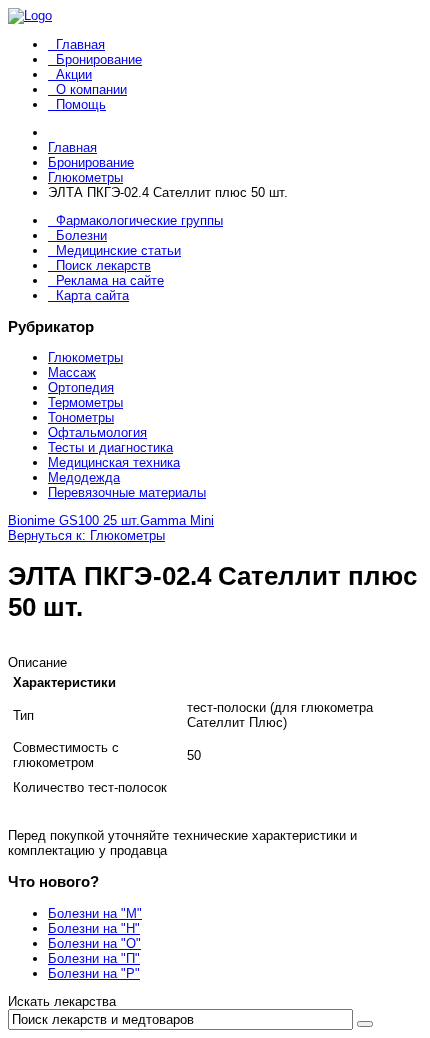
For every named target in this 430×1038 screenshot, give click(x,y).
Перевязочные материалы (127, 492)
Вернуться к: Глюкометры (86, 535)
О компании (91, 89)
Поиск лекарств (103, 265)
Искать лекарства (62, 1001)
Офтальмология (97, 432)
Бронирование (99, 59)
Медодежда (84, 477)
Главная (80, 44)
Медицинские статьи (118, 250)
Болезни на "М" (95, 913)
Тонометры (81, 417)
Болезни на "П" (94, 958)
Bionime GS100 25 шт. (74, 520)
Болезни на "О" (94, 943)
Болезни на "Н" (94, 928)
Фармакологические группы (139, 220)
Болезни (81, 235)
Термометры (85, 402)
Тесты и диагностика (110, 447)
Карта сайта (92, 295)
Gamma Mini (177, 520)
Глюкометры (85, 357)
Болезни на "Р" (94, 973)
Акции (74, 74)
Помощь (81, 104)
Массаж (72, 372)
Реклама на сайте (110, 280)
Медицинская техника (114, 462)
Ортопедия (81, 387)
